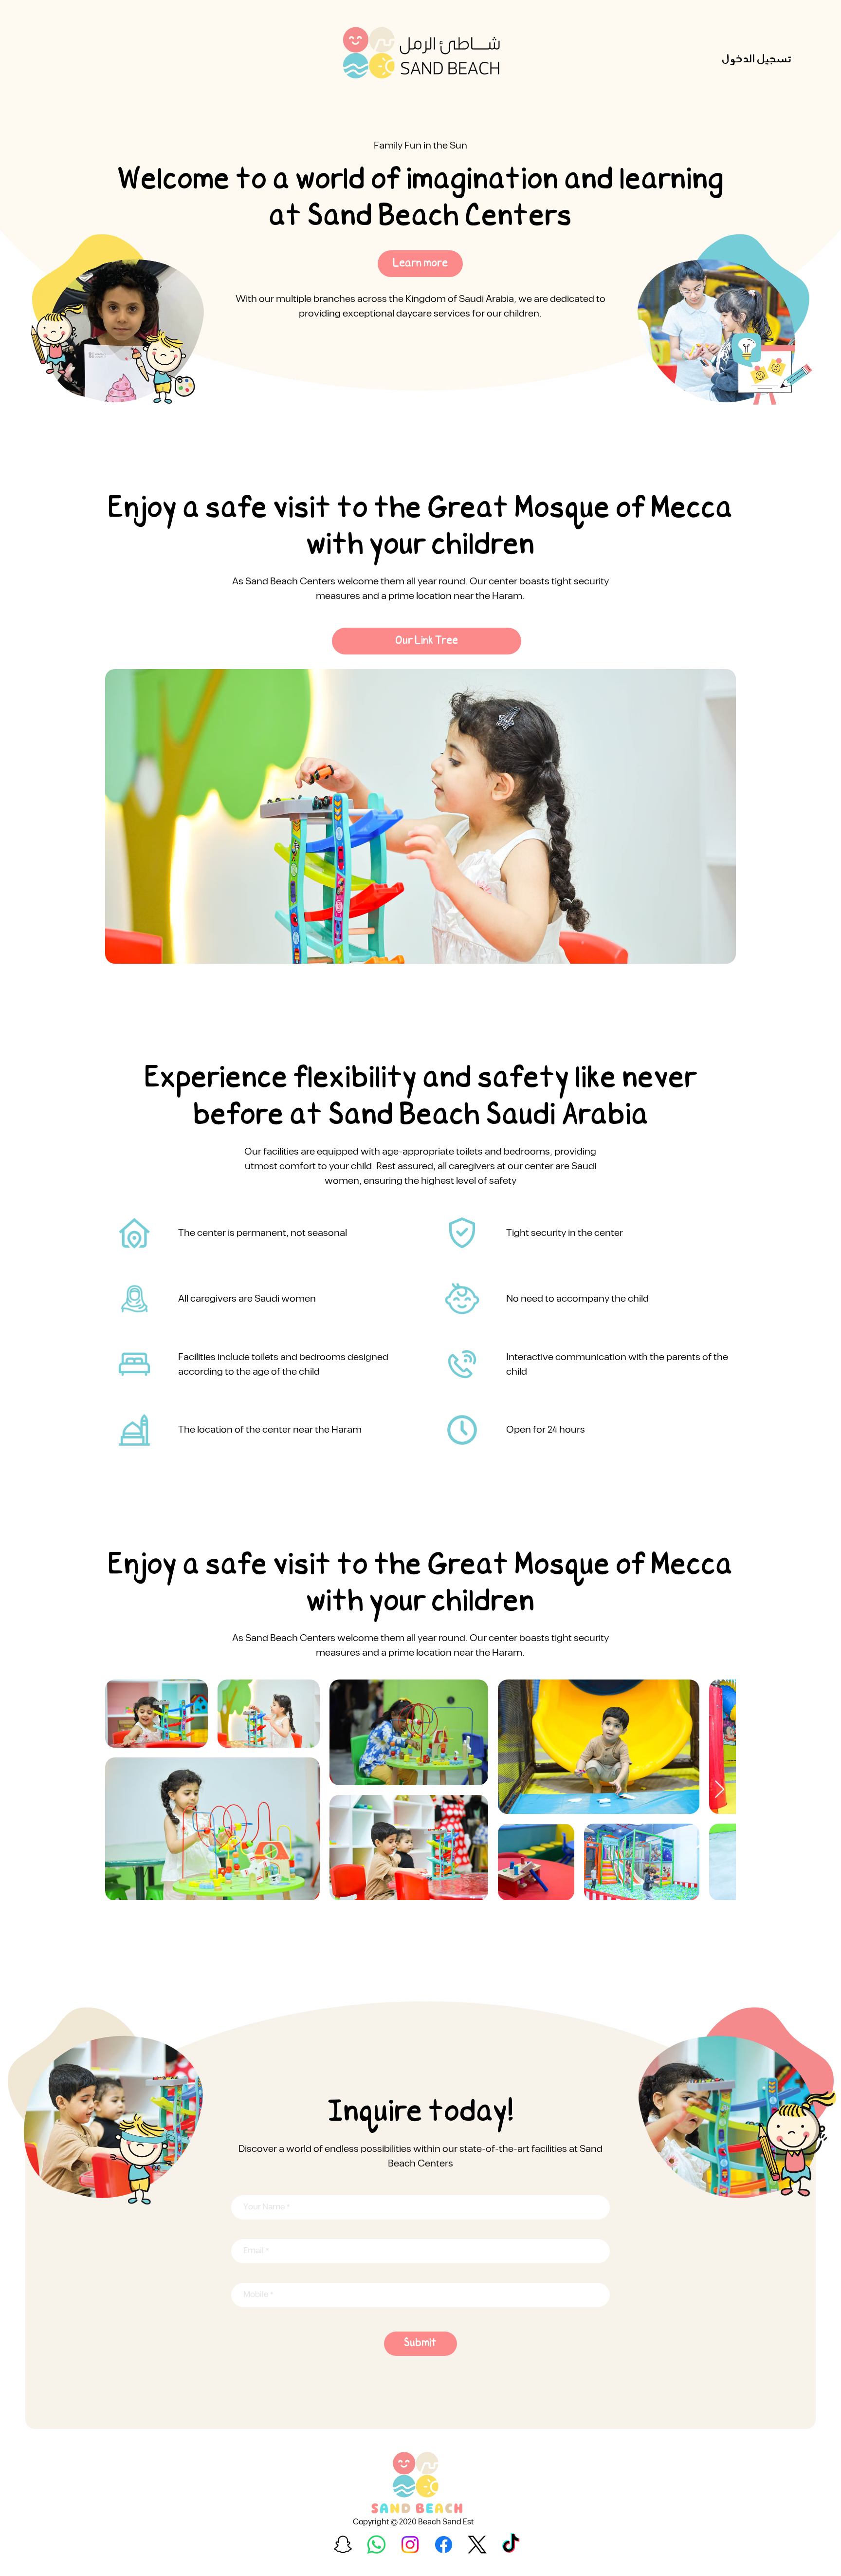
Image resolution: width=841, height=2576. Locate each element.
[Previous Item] (122, 1790)
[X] (477, 2545)
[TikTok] (511, 2545)
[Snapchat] (343, 2545)
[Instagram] (410, 2545)
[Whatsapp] (376, 2545)
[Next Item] (720, 1790)
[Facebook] (444, 2545)
